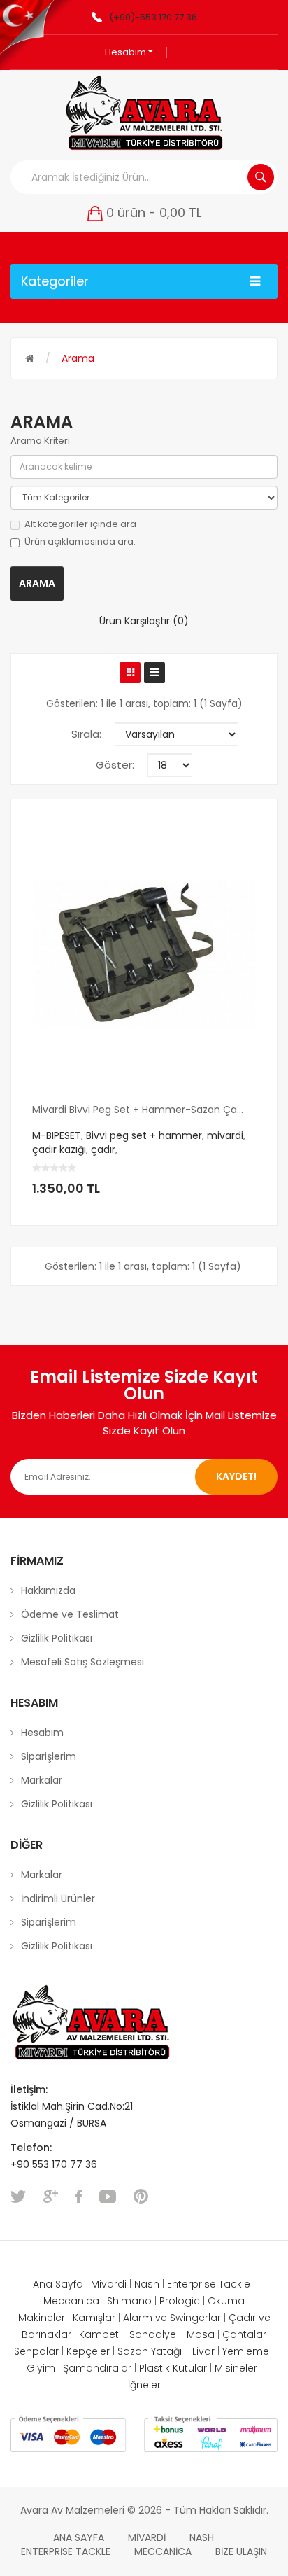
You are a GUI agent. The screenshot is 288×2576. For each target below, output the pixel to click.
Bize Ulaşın (241, 2551)
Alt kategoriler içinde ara (80, 524)
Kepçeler (88, 2351)
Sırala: (86, 734)
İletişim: (29, 2089)
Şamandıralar (97, 2368)
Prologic (180, 2301)
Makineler (42, 2318)
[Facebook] (79, 2197)
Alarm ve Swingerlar (172, 2318)
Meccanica (71, 2301)
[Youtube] (108, 2197)
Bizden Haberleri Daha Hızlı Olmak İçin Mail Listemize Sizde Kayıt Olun (144, 1422)
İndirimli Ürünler (58, 1898)
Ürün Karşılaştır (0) (144, 621)
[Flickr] (141, 2197)
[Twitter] (18, 2197)
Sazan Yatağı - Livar (166, 2351)
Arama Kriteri (40, 441)
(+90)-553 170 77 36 (153, 17)
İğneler (144, 2385)
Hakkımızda (48, 1590)
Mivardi (109, 2284)
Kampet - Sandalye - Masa (147, 2334)
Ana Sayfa (58, 2284)
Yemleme (246, 2351)
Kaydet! (236, 1476)
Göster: (115, 765)
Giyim (41, 2368)
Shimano (129, 2301)
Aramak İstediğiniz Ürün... (261, 177)
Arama (78, 358)
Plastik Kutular (173, 2368)
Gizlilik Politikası (57, 1638)
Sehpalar (36, 2351)
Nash (147, 2284)
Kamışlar (94, 2318)
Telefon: (33, 2148)
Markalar (42, 1780)
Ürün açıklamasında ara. (80, 542)
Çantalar (244, 2334)
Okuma (226, 2301)
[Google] (51, 2197)
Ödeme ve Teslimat (70, 1614)
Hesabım (127, 52)
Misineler (236, 2368)
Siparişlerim (49, 1756)
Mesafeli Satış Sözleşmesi (82, 1662)
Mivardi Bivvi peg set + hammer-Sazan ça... (138, 1110)
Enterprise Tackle (209, 2284)
